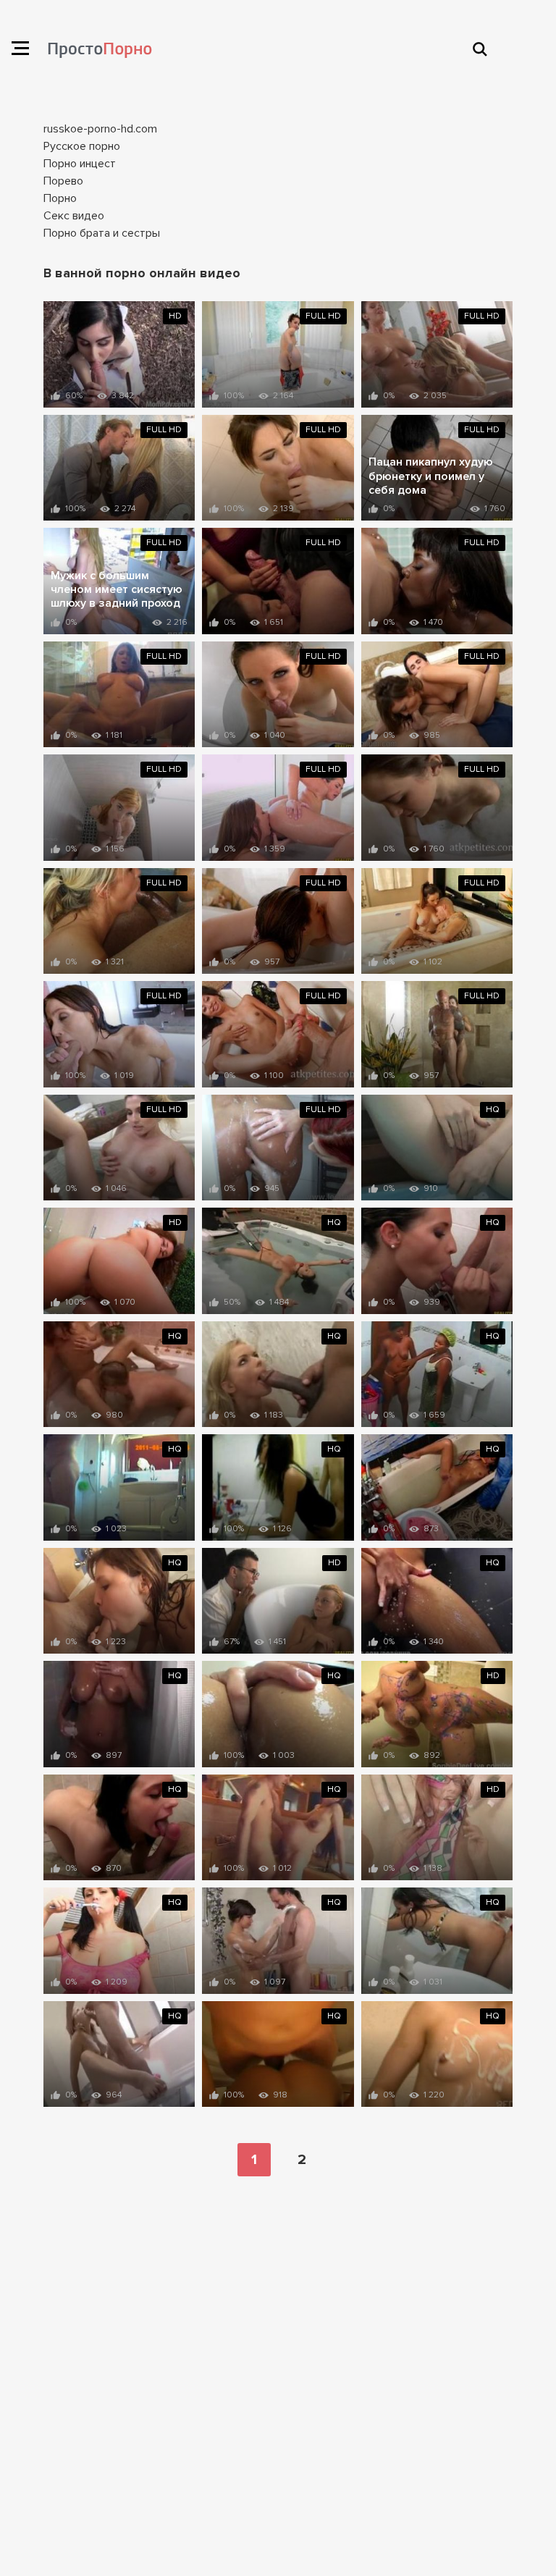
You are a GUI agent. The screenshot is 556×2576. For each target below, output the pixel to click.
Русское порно (82, 146)
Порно (60, 198)
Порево (63, 181)
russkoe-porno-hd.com (100, 129)
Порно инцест (80, 164)
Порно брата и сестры (102, 233)
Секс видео (74, 216)
